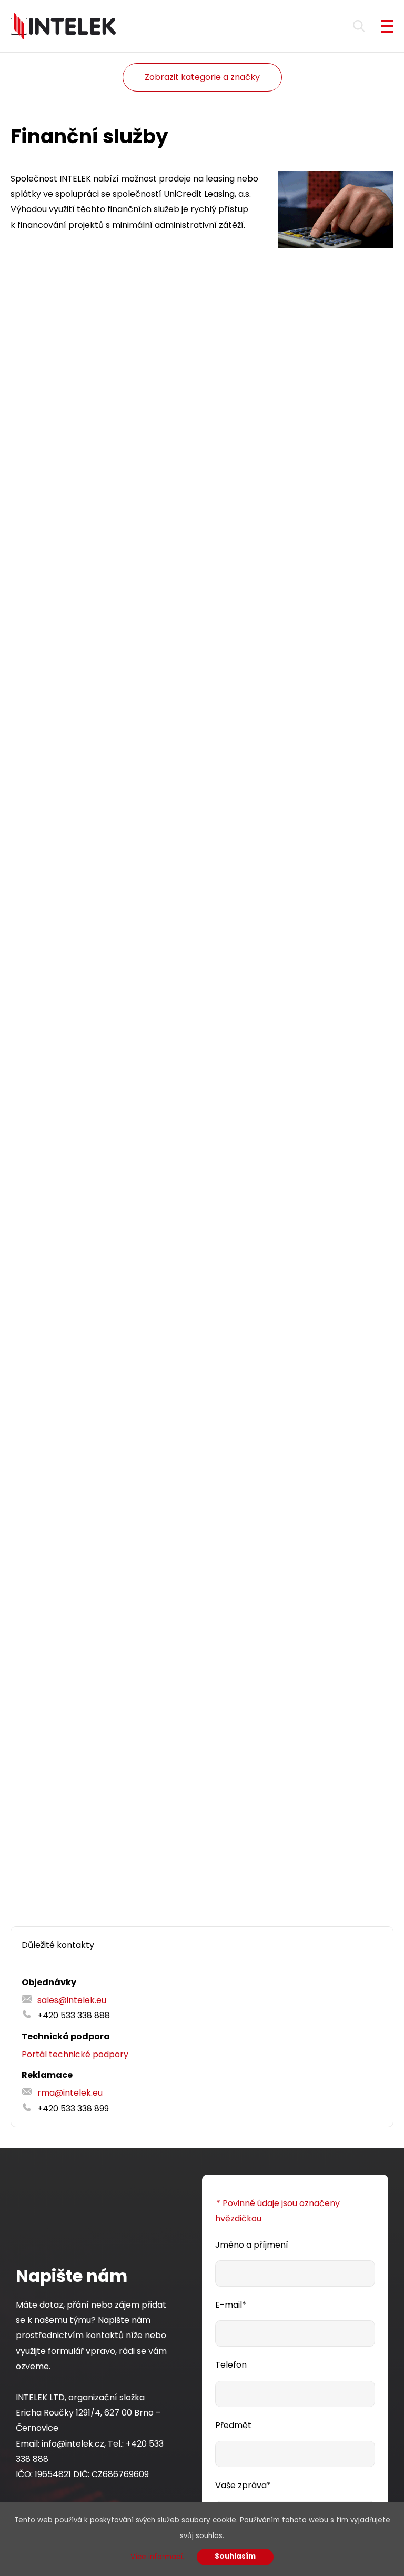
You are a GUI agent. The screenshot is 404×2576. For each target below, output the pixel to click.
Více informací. (157, 2557)
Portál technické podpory (75, 2054)
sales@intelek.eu (72, 2000)
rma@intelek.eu (70, 2093)
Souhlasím (235, 2556)
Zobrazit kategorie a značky (202, 77)
